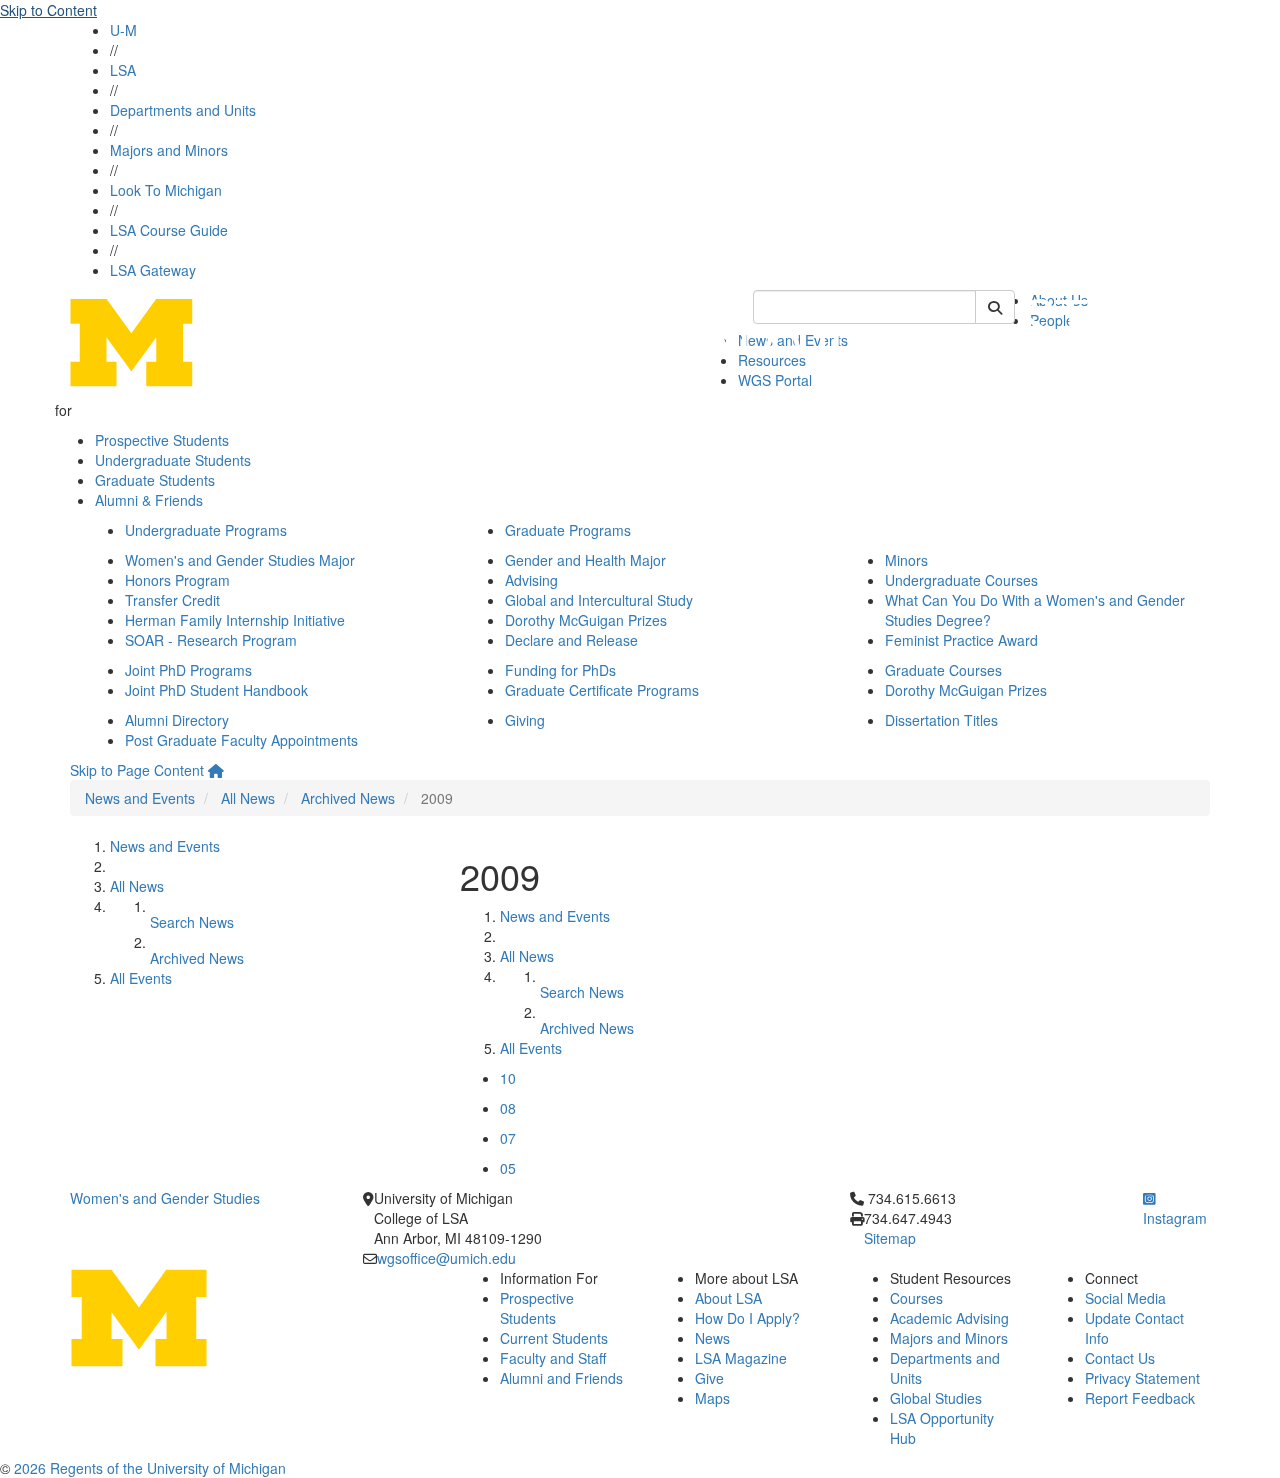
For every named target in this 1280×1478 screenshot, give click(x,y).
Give (709, 1378)
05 (508, 1168)
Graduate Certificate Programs (602, 690)
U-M (123, 30)
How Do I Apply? (747, 1318)
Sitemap (890, 1238)
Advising (531, 580)
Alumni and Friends (561, 1378)
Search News (192, 922)
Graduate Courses (943, 670)
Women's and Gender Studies (165, 1198)
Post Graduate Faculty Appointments (241, 740)
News (712, 1338)
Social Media (1125, 1298)
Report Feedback (1140, 1398)
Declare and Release (571, 640)
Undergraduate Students (173, 460)
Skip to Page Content (137, 770)
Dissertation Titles (941, 720)
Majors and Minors (169, 150)
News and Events (140, 798)
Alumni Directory (177, 720)
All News (248, 798)
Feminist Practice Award (961, 640)
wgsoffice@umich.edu (446, 1258)
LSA (123, 70)
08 (508, 1108)
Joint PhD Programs (188, 670)
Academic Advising (949, 1318)
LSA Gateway (153, 270)
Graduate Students (155, 480)
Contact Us (1120, 1358)
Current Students (554, 1338)
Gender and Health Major (585, 560)
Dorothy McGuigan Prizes (586, 620)
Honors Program (177, 580)
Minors (906, 560)
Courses (916, 1298)
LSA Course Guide (169, 230)
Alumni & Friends (149, 500)
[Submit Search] (995, 307)
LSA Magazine (741, 1358)
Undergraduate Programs (206, 530)
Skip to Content (48, 10)
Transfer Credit (172, 600)
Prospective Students (162, 440)
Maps (712, 1398)
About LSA (728, 1298)
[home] (216, 770)
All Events (141, 978)
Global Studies (936, 1398)
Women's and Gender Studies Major (240, 560)
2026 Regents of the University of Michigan (150, 1468)
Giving (525, 720)
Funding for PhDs (560, 670)
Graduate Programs (568, 530)
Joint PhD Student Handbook (216, 690)
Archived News (348, 798)
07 (508, 1138)
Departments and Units (183, 110)
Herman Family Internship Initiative (235, 620)
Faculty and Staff (553, 1358)
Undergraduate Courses (961, 580)
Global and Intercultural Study (599, 600)
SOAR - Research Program (211, 640)
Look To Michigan (166, 190)
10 (508, 1078)
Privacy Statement (1142, 1378)
